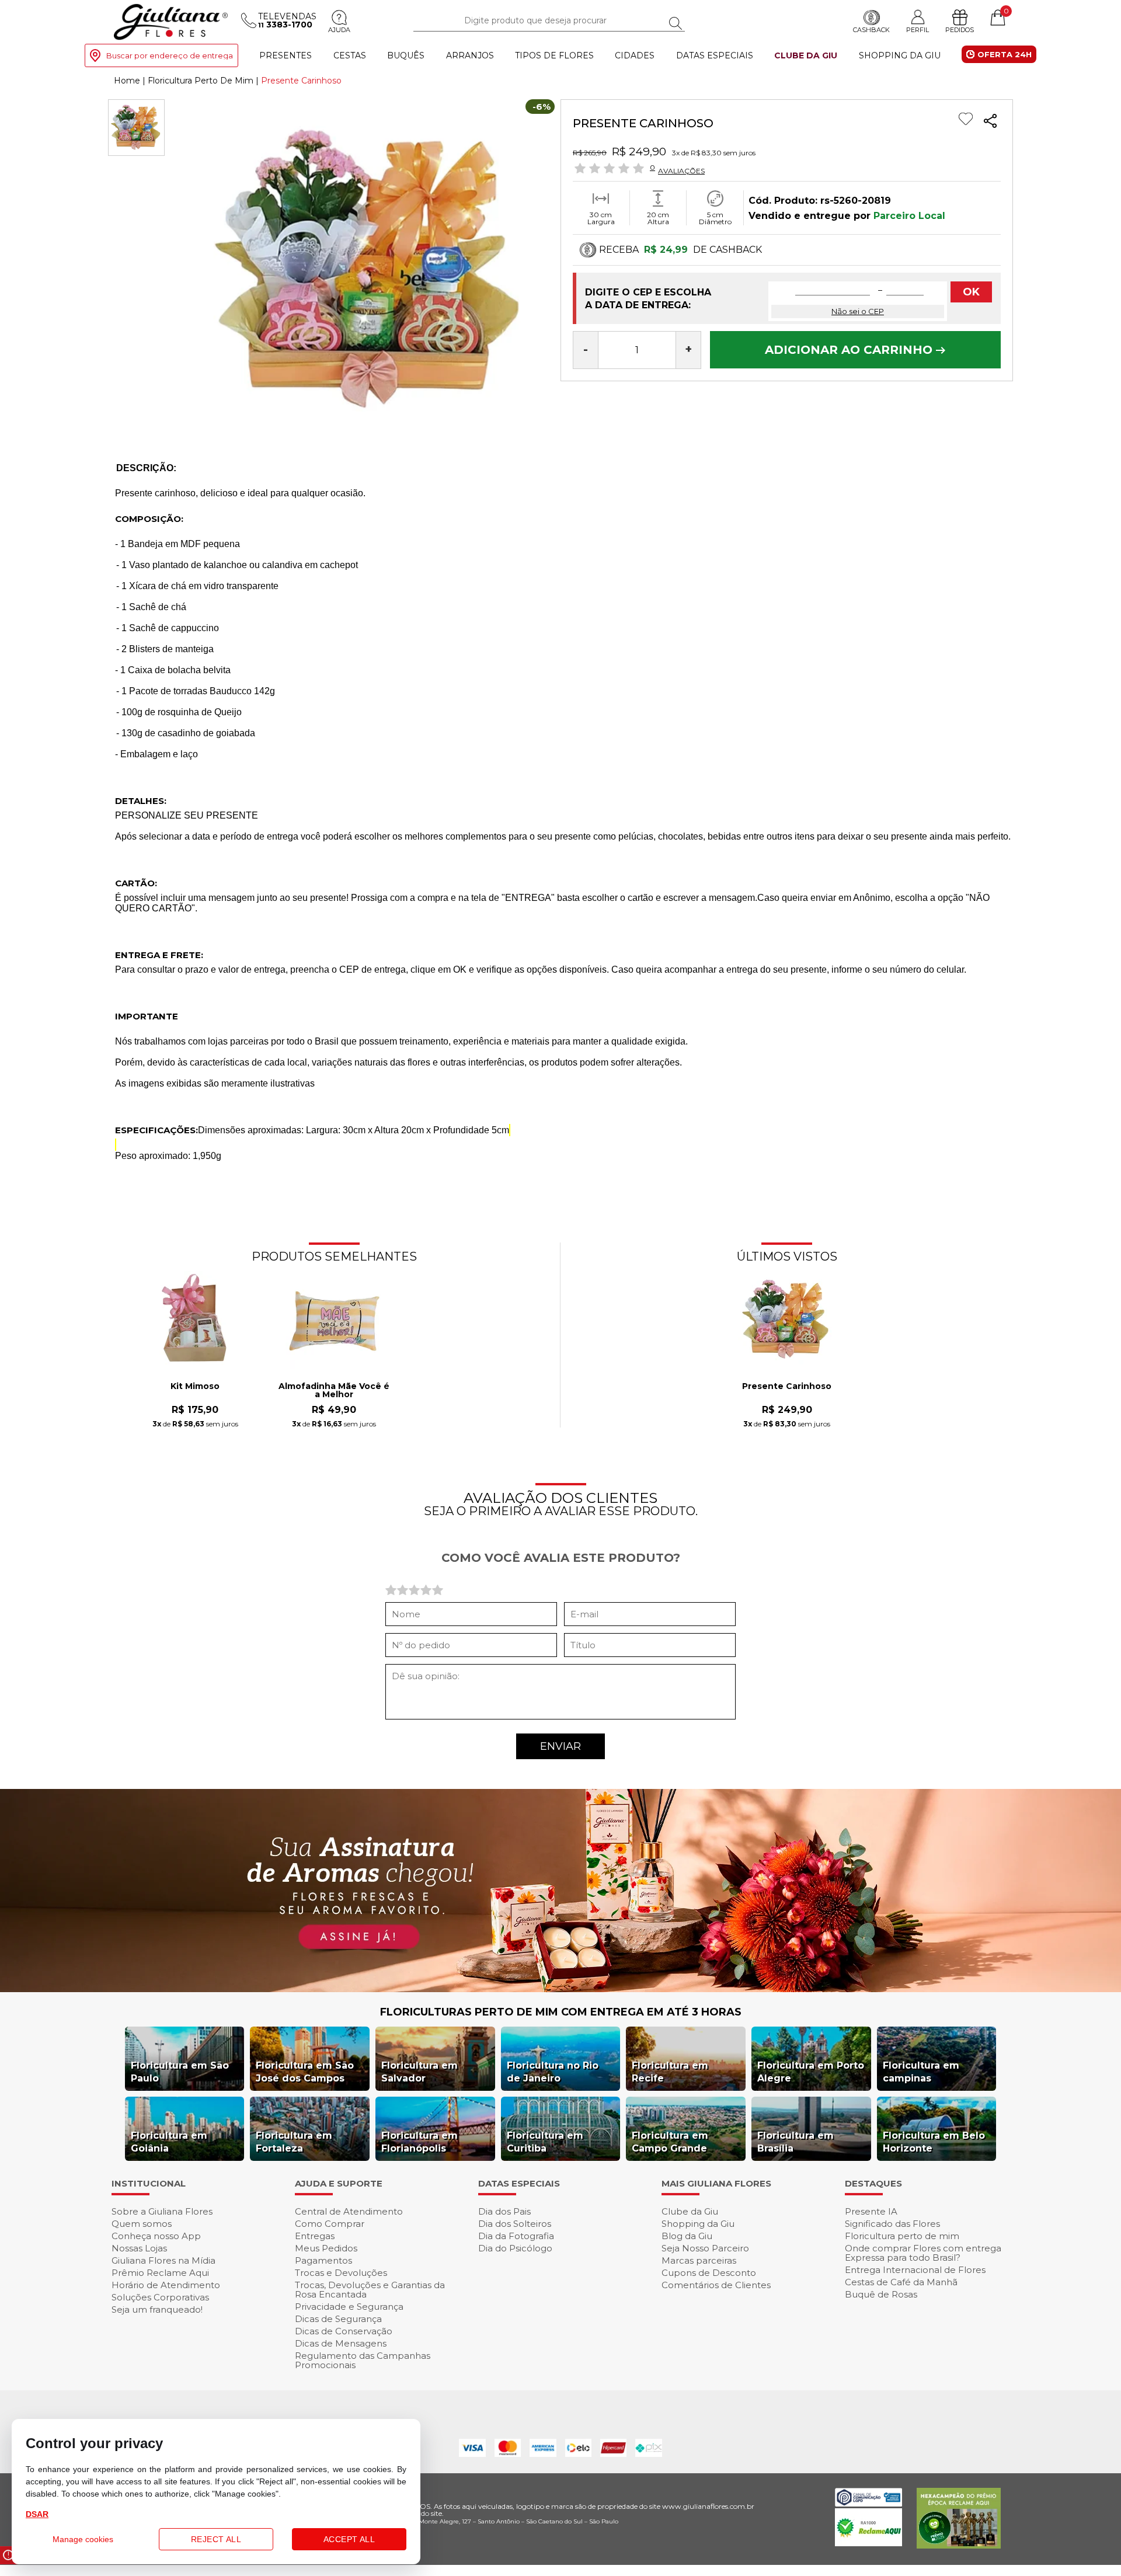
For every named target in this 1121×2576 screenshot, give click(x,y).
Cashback (871, 30)
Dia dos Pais (504, 2211)
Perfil (918, 29)
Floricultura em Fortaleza (294, 2142)
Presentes (286, 55)
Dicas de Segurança (338, 2319)
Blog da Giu (687, 2236)
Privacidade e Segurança (349, 2307)
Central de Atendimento (349, 2211)
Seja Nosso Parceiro (705, 2248)
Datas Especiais (715, 55)
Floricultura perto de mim (902, 2236)
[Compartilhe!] (990, 122)
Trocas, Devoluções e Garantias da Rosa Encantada (370, 2290)
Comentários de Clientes (716, 2285)
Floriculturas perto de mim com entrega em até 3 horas (561, 2012)
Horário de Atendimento (166, 2285)
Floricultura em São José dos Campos (305, 2072)
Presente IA (871, 2211)
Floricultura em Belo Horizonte (934, 2142)
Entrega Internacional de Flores (915, 2270)
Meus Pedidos (326, 2248)
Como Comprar (330, 2224)
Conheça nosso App (156, 2236)
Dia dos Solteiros (515, 2224)
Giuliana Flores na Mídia (163, 2260)
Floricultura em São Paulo (180, 2072)
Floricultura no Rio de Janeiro (553, 2072)
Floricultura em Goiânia (169, 2142)
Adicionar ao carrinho (850, 350)
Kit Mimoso (195, 1387)
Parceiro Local (909, 216)
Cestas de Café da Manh (901, 2282)
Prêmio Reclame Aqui (160, 2273)
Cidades (635, 55)
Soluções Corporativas (160, 2297)
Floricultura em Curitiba (545, 2142)
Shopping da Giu (900, 55)
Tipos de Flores (554, 55)
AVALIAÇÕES (681, 170)
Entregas (315, 2236)
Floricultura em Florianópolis (419, 2142)
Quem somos (142, 2224)
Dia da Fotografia (516, 2236)
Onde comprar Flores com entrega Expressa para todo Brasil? (923, 2253)
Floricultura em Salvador (419, 2072)
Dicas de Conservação (344, 2331)
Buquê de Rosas (881, 2294)
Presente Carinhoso (787, 1387)
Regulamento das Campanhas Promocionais (363, 2360)
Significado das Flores (892, 2224)
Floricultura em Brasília (796, 2142)
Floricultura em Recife (670, 2072)
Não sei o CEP (858, 311)
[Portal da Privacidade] (868, 2503)
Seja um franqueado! (157, 2309)
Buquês (406, 55)
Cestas (350, 55)
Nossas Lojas (139, 2248)
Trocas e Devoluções (341, 2273)
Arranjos (470, 55)
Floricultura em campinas (921, 2072)
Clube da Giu (806, 55)
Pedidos (960, 30)
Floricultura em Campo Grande (670, 2142)
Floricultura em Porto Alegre (811, 2072)
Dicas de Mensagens (341, 2343)
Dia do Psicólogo (515, 2248)
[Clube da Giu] (560, 1989)
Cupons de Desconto (709, 2273)
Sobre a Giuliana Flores (162, 2211)
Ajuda (339, 30)
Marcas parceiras (699, 2260)
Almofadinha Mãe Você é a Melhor (334, 1391)
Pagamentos (323, 2260)
